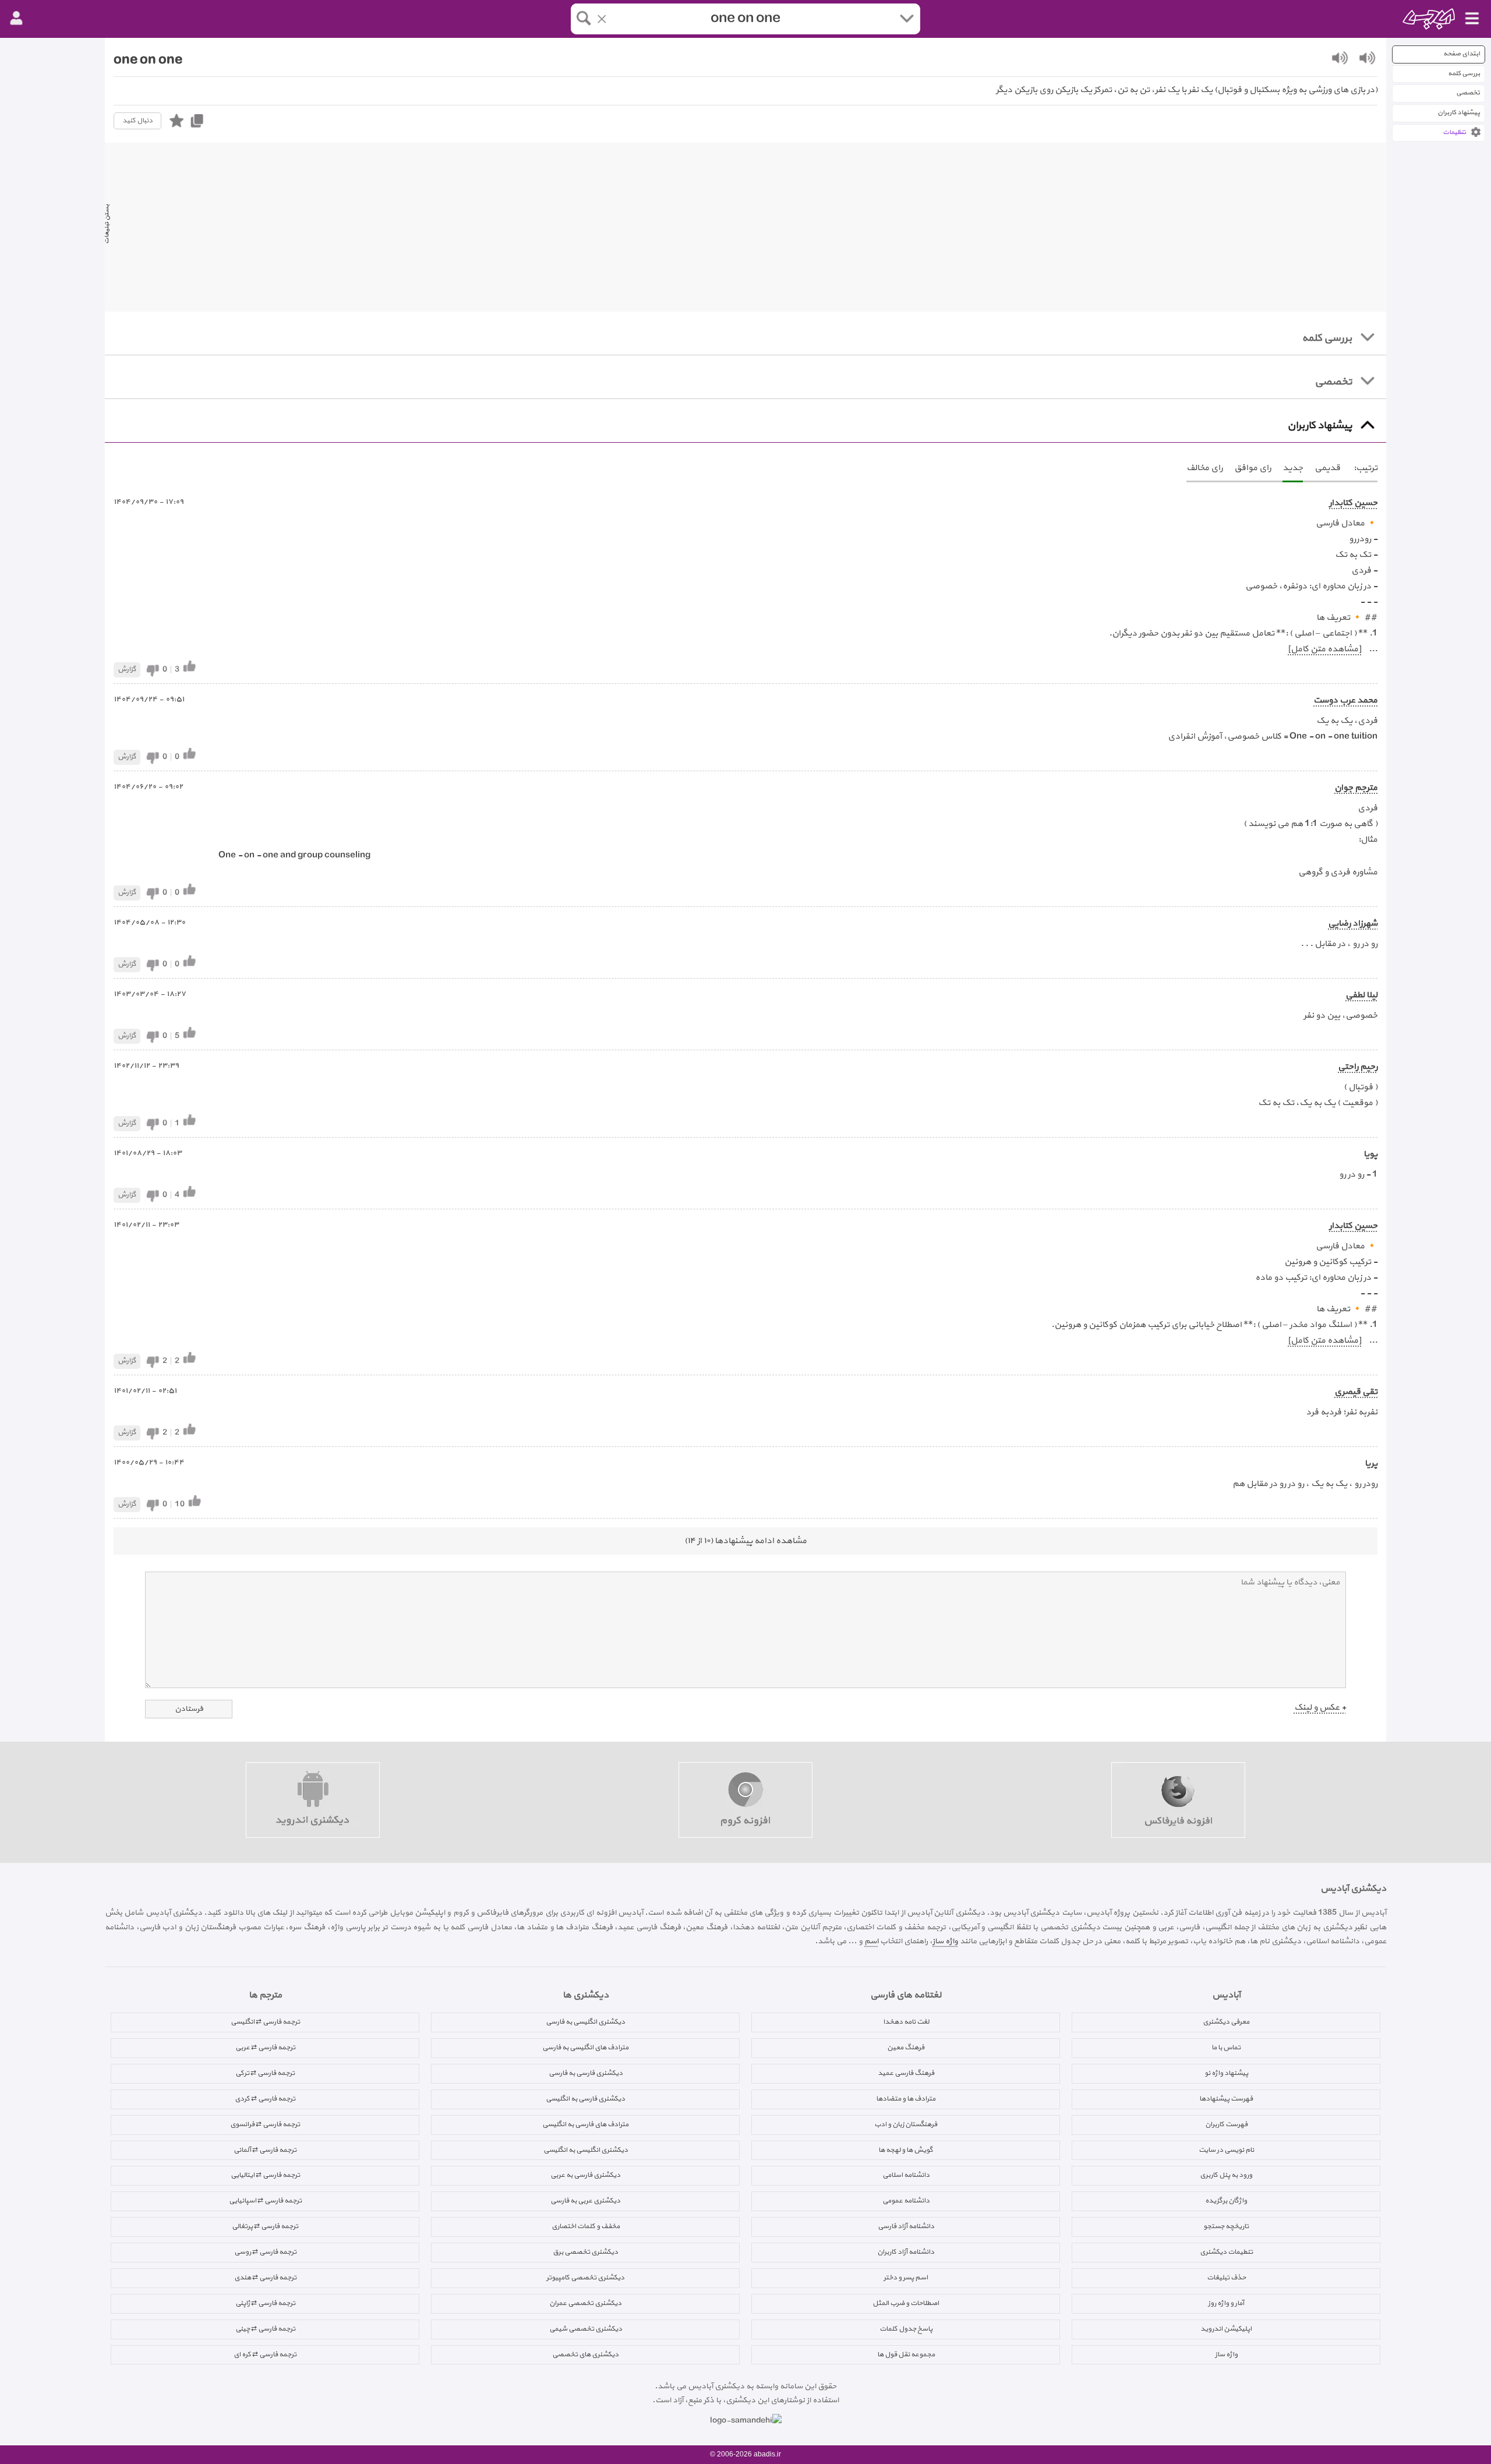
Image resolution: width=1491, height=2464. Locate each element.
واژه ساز (945, 1941)
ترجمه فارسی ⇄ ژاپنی (265, 2303)
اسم (871, 1941)
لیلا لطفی (1361, 995)
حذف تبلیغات (1226, 2278)
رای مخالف (1204, 468)
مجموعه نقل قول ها (906, 2354)
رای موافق (1252, 468)
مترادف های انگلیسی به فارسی (585, 2048)
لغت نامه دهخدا (906, 2022)
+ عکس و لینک (1320, 1708)
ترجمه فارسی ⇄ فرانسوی (265, 2124)
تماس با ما (1226, 2048)
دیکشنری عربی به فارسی (585, 2201)
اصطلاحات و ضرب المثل (906, 2303)
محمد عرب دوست (1345, 700)
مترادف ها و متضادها (906, 2099)
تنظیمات (1454, 133)
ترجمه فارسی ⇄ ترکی (265, 2073)
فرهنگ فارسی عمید (906, 2073)
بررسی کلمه (1464, 74)
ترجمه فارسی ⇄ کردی (265, 2099)
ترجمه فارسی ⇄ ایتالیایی (265, 2175)
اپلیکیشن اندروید (1226, 2329)
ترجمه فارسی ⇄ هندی (265, 2278)
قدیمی (1327, 468)
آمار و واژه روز (1226, 2303)
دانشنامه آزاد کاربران (906, 2252)
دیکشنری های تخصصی (585, 2354)
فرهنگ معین (906, 2048)
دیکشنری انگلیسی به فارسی (585, 2022)
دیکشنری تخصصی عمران (585, 2303)
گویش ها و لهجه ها (906, 2150)
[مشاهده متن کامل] (1324, 649)
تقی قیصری (1356, 1392)
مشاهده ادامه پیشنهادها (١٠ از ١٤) (745, 1541)
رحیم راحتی (1358, 1067)
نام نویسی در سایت (1226, 2150)
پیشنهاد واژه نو (1226, 2073)
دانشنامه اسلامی (906, 2175)
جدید (1293, 468)
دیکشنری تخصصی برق (585, 2252)
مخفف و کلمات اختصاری (586, 2226)
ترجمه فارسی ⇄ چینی (265, 2329)
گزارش (127, 669)
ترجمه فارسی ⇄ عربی (265, 2048)
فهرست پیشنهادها (1226, 2099)
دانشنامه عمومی (906, 2201)
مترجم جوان (1356, 788)
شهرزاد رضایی (1353, 924)
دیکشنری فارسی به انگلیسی (585, 2099)
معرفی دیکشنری (1226, 2022)
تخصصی (1468, 93)
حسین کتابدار (1353, 503)
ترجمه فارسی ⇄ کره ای (265, 2354)
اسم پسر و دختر (906, 2278)
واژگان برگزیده (1226, 2201)
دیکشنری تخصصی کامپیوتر (585, 2278)
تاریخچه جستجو (1226, 2226)
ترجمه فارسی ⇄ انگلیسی (265, 2022)
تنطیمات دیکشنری (1226, 2252)
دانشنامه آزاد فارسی (906, 2226)
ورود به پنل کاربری (1226, 2175)
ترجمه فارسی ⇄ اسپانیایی (265, 2201)
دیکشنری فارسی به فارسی (586, 2073)
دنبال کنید (137, 121)
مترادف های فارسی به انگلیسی (585, 2124)
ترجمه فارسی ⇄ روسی (265, 2252)
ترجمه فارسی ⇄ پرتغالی (265, 2226)
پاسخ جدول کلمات (906, 2329)
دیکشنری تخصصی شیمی (586, 2329)
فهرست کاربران (1226, 2124)
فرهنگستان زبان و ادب (906, 2124)
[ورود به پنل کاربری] (16, 19)
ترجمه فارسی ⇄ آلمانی (265, 2150)
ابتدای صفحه (1462, 54)
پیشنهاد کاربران (1459, 113)
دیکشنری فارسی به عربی (585, 2175)
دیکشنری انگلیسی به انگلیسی (586, 2150)
